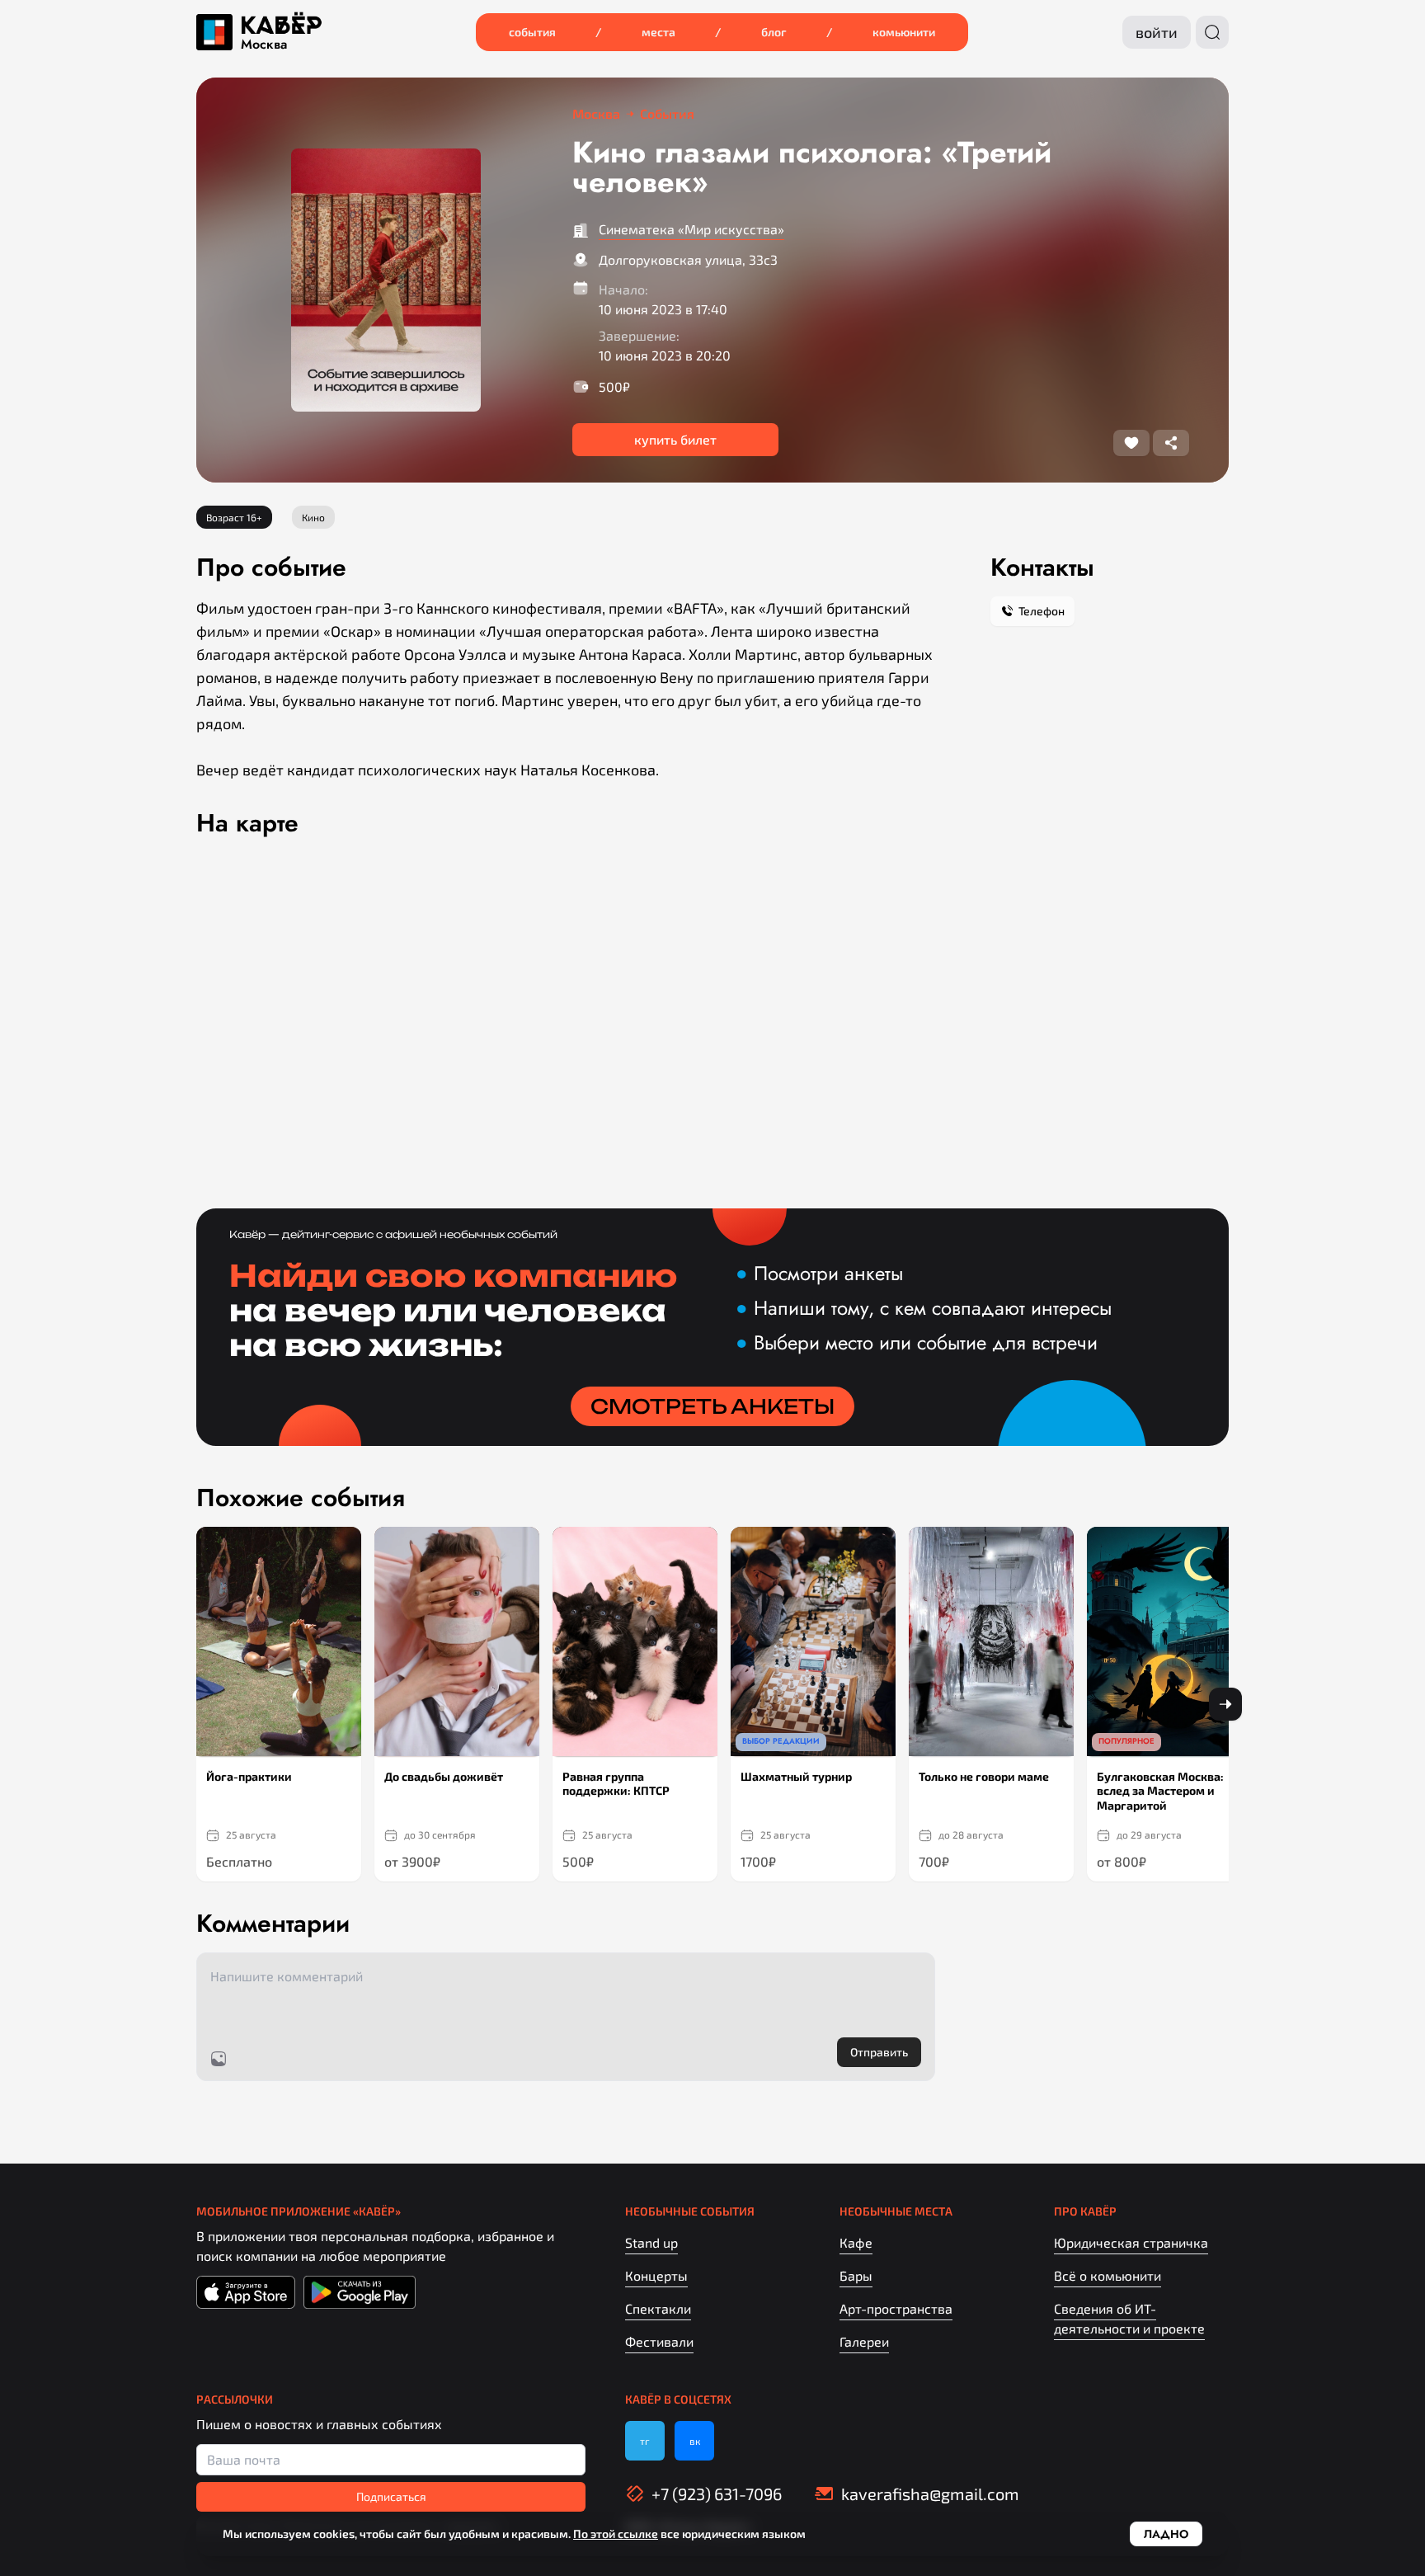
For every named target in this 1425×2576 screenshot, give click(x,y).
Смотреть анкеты (712, 1406)
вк (695, 2441)
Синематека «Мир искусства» (691, 229)
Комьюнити (904, 32)
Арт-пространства (896, 2308)
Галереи (864, 2341)
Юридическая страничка (1131, 2242)
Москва (264, 45)
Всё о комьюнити (1108, 2275)
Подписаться (391, 2496)
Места (658, 32)
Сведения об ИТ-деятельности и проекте (1129, 2318)
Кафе (856, 2242)
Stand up (651, 2242)
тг (645, 2441)
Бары (856, 2275)
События (532, 32)
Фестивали (659, 2341)
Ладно (1166, 2534)
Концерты (656, 2275)
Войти (1157, 32)
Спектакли (658, 2308)
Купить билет (675, 439)
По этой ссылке (616, 2534)
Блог (774, 32)
